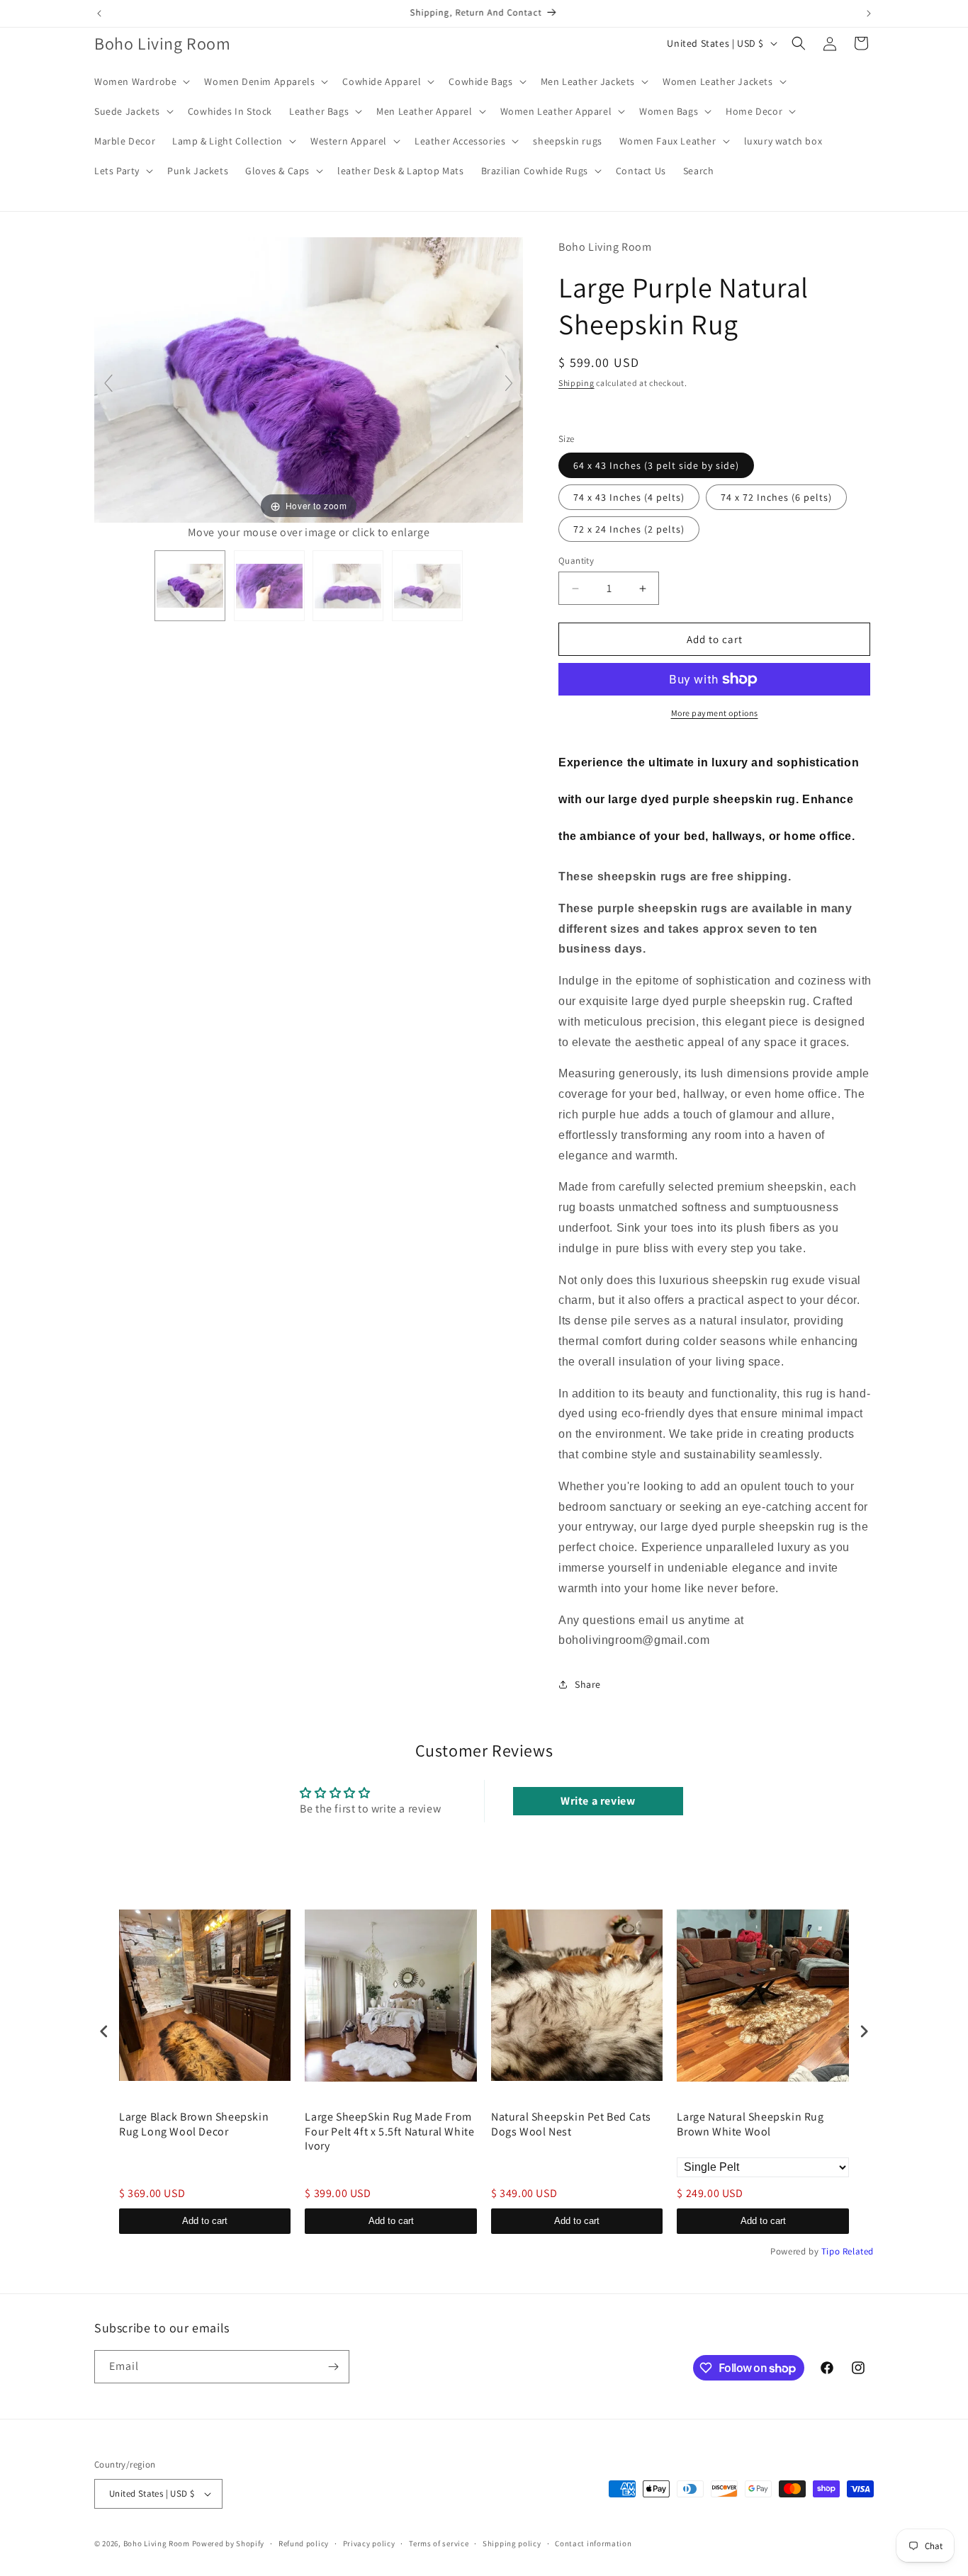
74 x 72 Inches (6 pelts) (776, 497)
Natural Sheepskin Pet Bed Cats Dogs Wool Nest (571, 2124)
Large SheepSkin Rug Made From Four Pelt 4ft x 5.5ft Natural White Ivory (389, 2132)
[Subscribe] (333, 2367)
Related (858, 2251)
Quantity (576, 561)
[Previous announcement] (99, 13)
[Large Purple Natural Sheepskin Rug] (190, 586)
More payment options (715, 713)
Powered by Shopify (229, 2543)
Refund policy (304, 2543)
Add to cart (205, 2221)
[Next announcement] (869, 13)
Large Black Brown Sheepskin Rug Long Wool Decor (194, 2124)
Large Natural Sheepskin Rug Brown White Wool (750, 2124)
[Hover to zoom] (309, 379)
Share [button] (588, 1684)
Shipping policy (512, 2543)
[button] (141, 81)
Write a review (598, 1801)
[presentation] (104, 2031)
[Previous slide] (108, 383)
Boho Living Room (157, 2543)
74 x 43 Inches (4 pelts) (629, 497)
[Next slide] (509, 383)
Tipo (831, 2251)
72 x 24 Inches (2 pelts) (629, 529)
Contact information (593, 2543)
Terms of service (439, 2543)
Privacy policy (369, 2543)
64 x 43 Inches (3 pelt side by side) (656, 465)
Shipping (576, 383)
